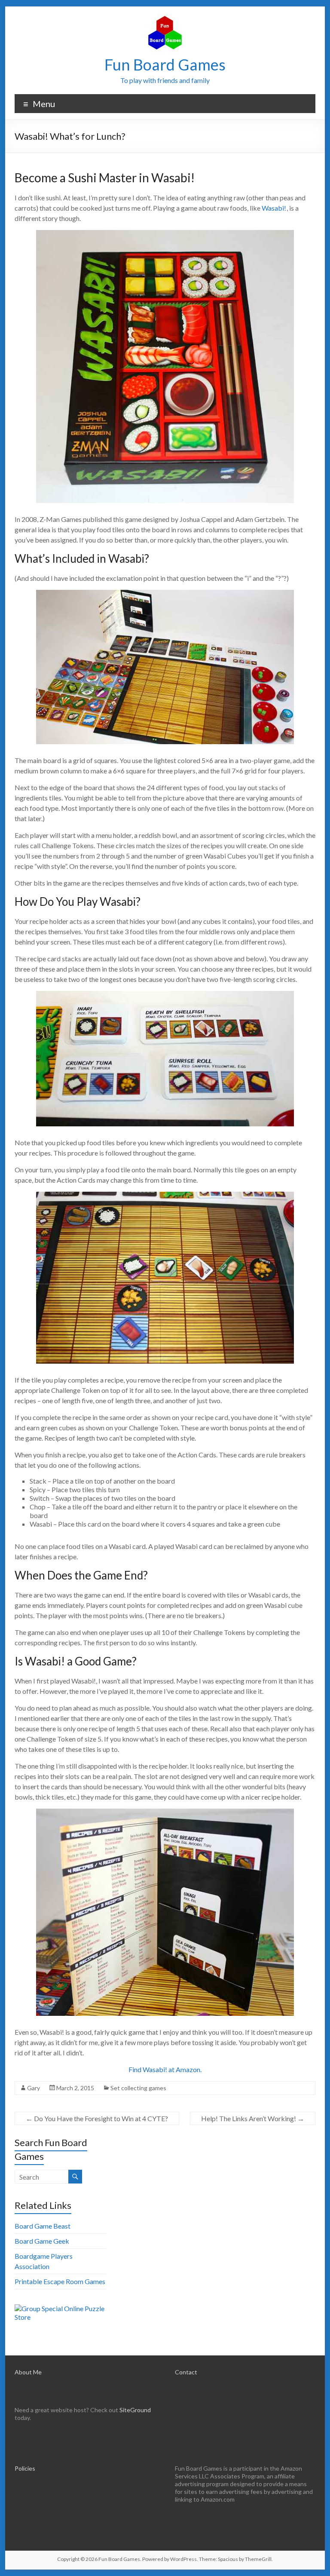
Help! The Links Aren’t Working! (253, 2118)
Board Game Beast (43, 2226)
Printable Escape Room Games (60, 2281)
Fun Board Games (165, 64)
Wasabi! (274, 208)
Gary (34, 2088)
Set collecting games (138, 2088)
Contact (186, 2372)
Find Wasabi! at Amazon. (165, 2069)
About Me (28, 2372)
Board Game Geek (42, 2241)
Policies (25, 2468)
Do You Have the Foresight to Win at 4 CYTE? (97, 2118)
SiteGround (135, 2410)
